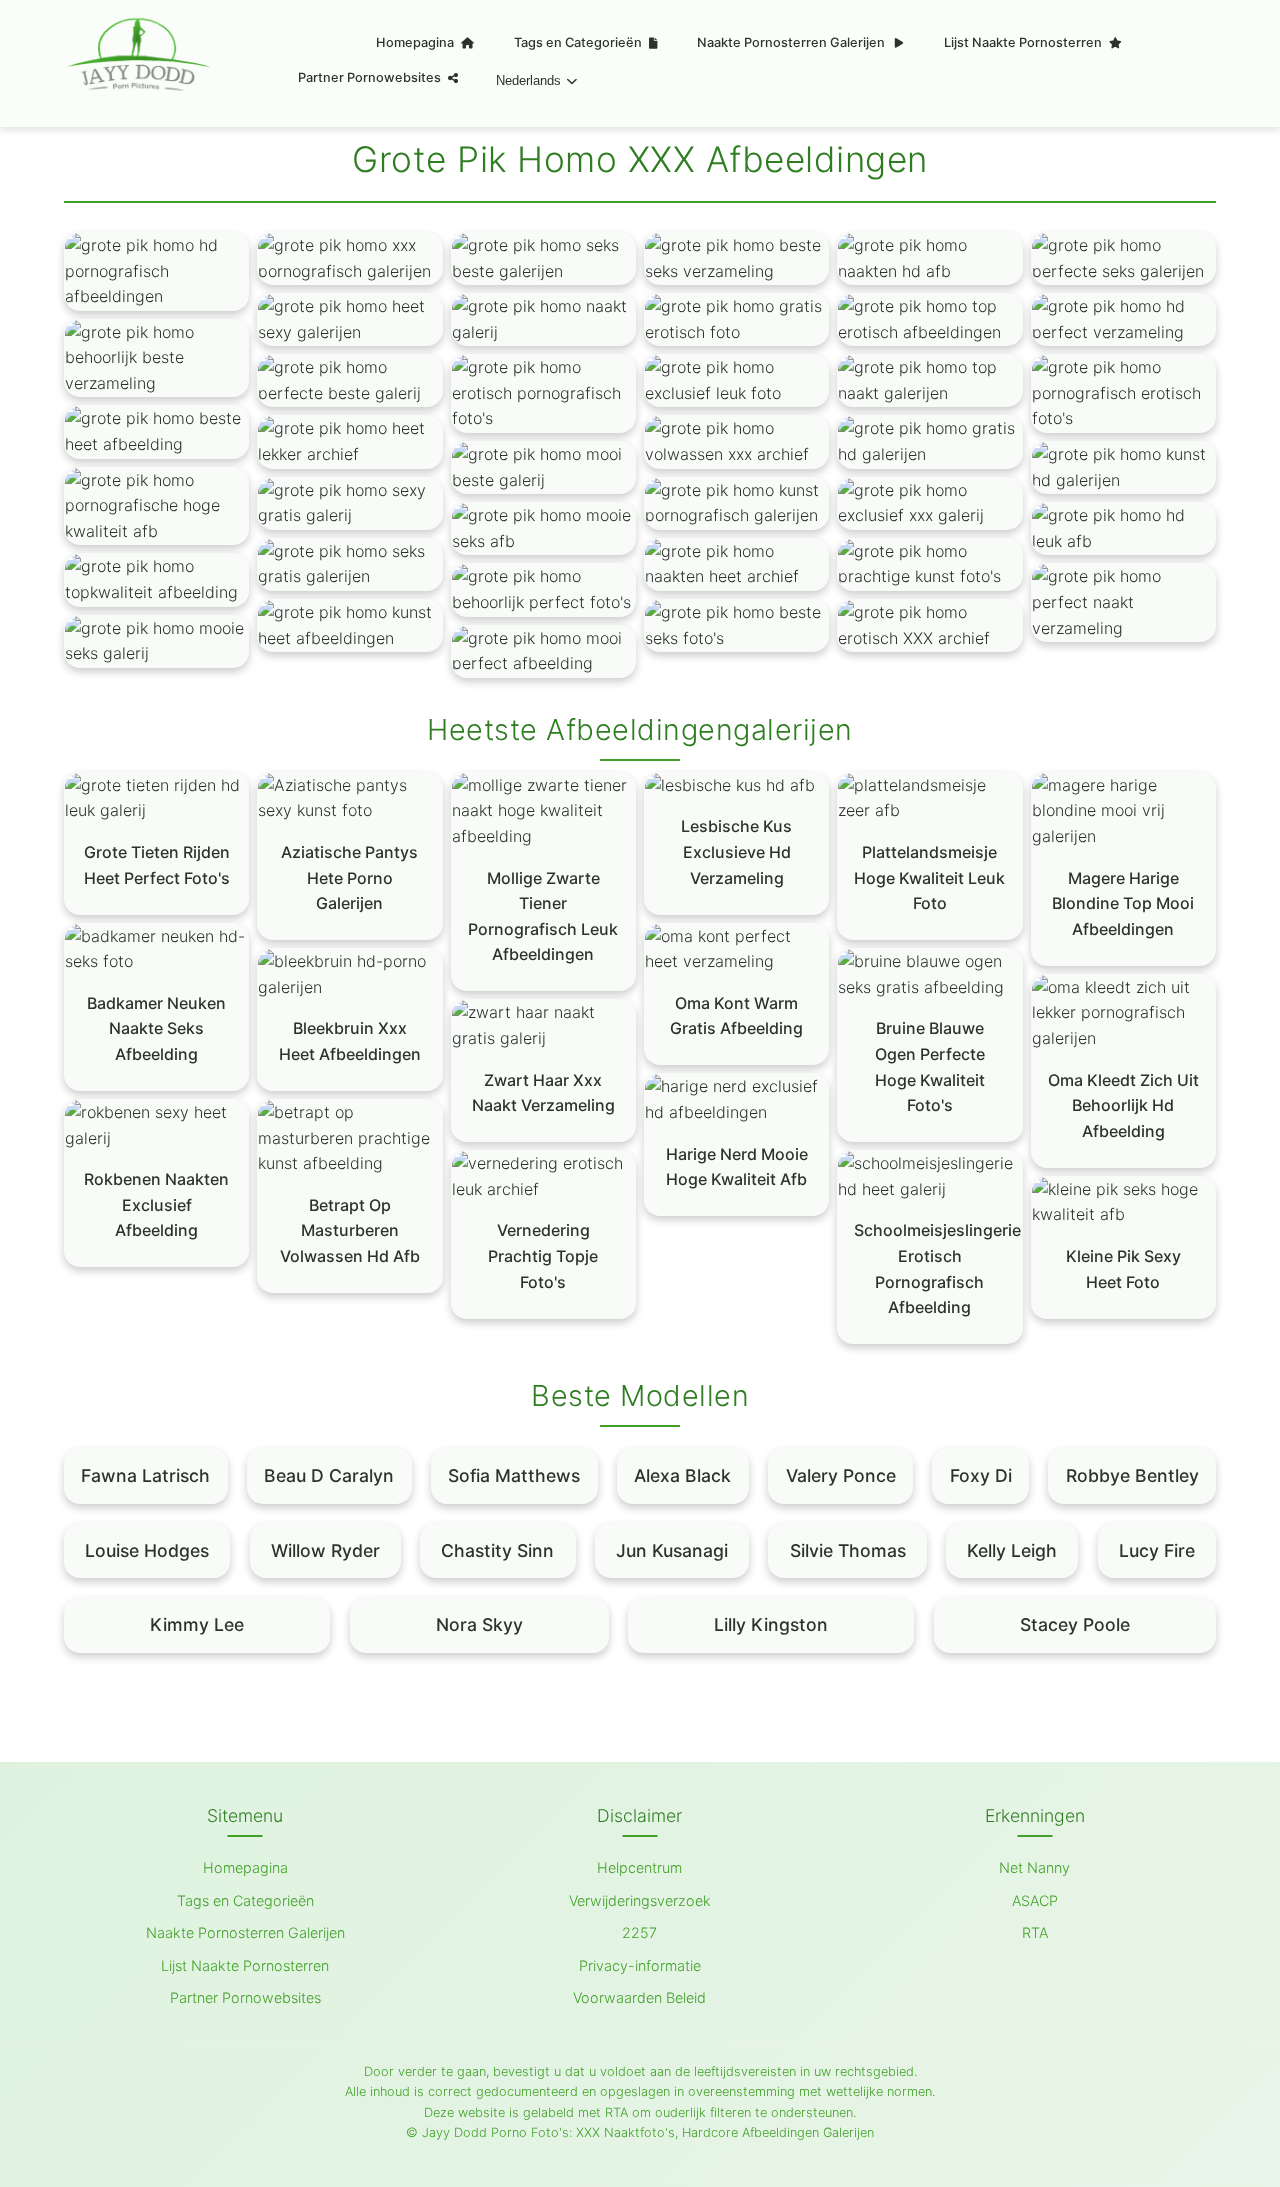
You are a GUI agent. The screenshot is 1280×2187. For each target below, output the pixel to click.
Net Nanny (1034, 1867)
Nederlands (528, 80)
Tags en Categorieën (579, 42)
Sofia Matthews (514, 1475)
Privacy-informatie (640, 1965)
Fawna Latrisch (145, 1475)
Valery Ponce (841, 1475)
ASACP (1035, 1900)
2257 (639, 1932)
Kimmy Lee (197, 1624)
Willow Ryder (325, 1550)
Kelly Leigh (1012, 1550)
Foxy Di (981, 1475)
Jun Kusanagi (672, 1550)
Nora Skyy (479, 1624)
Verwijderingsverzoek (640, 1900)
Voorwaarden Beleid (639, 1997)
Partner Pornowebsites (371, 77)
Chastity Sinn (497, 1550)
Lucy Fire (1157, 1550)
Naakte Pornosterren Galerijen (792, 42)
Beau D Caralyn (329, 1475)
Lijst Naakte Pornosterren (1024, 42)
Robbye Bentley (1132, 1475)
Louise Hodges (147, 1550)
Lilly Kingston (771, 1624)
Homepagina (416, 42)
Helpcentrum (639, 1867)
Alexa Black (682, 1475)
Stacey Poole (1075, 1624)
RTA (1035, 1932)
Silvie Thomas (848, 1550)
